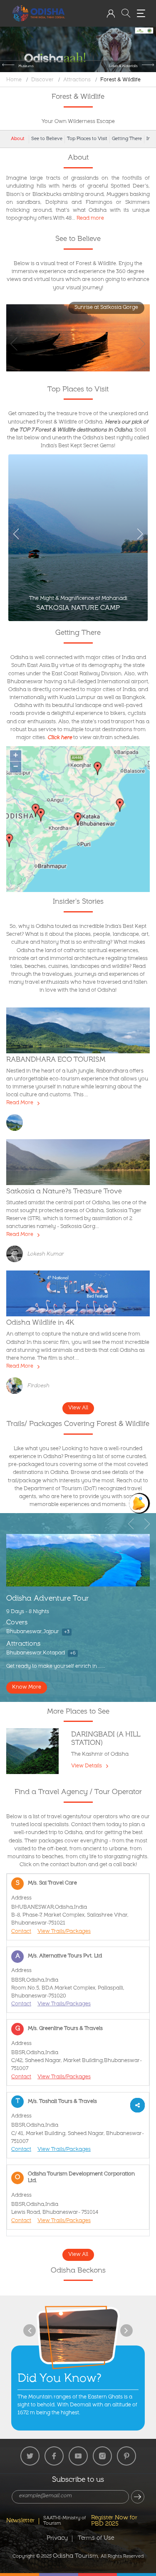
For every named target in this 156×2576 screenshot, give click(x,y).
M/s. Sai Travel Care (52, 1883)
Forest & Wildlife (120, 80)
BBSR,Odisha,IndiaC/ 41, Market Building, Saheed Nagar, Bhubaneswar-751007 (78, 2134)
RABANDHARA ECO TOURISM (56, 1060)
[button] (111, 13)
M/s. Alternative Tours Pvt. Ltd (65, 1956)
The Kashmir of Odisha (100, 1755)
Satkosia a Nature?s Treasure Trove (64, 1192)
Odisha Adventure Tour (48, 1599)
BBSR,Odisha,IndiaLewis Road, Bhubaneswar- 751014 (55, 2209)
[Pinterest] (126, 2456)
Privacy (57, 2538)
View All (78, 1408)
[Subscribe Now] (138, 2497)
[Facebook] (54, 2456)
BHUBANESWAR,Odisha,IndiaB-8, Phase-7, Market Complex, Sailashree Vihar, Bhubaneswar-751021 (70, 1916)
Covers (17, 1623)
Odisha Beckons (78, 2271)
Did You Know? (59, 2379)
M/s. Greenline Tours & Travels (65, 2029)
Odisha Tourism (76, 2556)
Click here (60, 738)
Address (21, 1898)
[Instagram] (102, 2456)
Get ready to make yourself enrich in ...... (56, 1667)
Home (14, 80)
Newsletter (20, 2521)
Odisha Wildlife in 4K (40, 1323)
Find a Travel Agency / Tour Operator (78, 1793)
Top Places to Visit (87, 139)
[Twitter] (30, 2456)
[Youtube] (78, 2456)
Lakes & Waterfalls (123, 66)
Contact (21, 1932)
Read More (20, 1103)
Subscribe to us (78, 2481)
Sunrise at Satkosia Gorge (106, 308)
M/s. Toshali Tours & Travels (62, 2102)
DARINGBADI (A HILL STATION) (106, 1739)
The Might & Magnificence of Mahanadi (78, 599)
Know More (27, 1688)
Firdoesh (38, 1386)
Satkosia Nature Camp (78, 609)
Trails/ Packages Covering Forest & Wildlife (78, 1425)
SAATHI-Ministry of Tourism (64, 2521)
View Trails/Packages (64, 1932)
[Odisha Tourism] (39, 14)
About (18, 139)
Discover (42, 80)
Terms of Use (96, 2538)
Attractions (77, 80)
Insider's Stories (78, 902)
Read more (90, 219)
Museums (26, 66)
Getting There (127, 139)
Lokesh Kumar (45, 1254)
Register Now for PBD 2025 (114, 2521)
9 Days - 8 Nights (28, 1612)
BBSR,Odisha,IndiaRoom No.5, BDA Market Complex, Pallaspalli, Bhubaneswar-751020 (68, 1988)
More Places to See (78, 1712)
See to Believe (47, 139)
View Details (87, 1766)
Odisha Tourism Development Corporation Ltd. (81, 2178)
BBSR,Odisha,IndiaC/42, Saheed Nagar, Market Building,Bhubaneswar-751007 (77, 2061)
